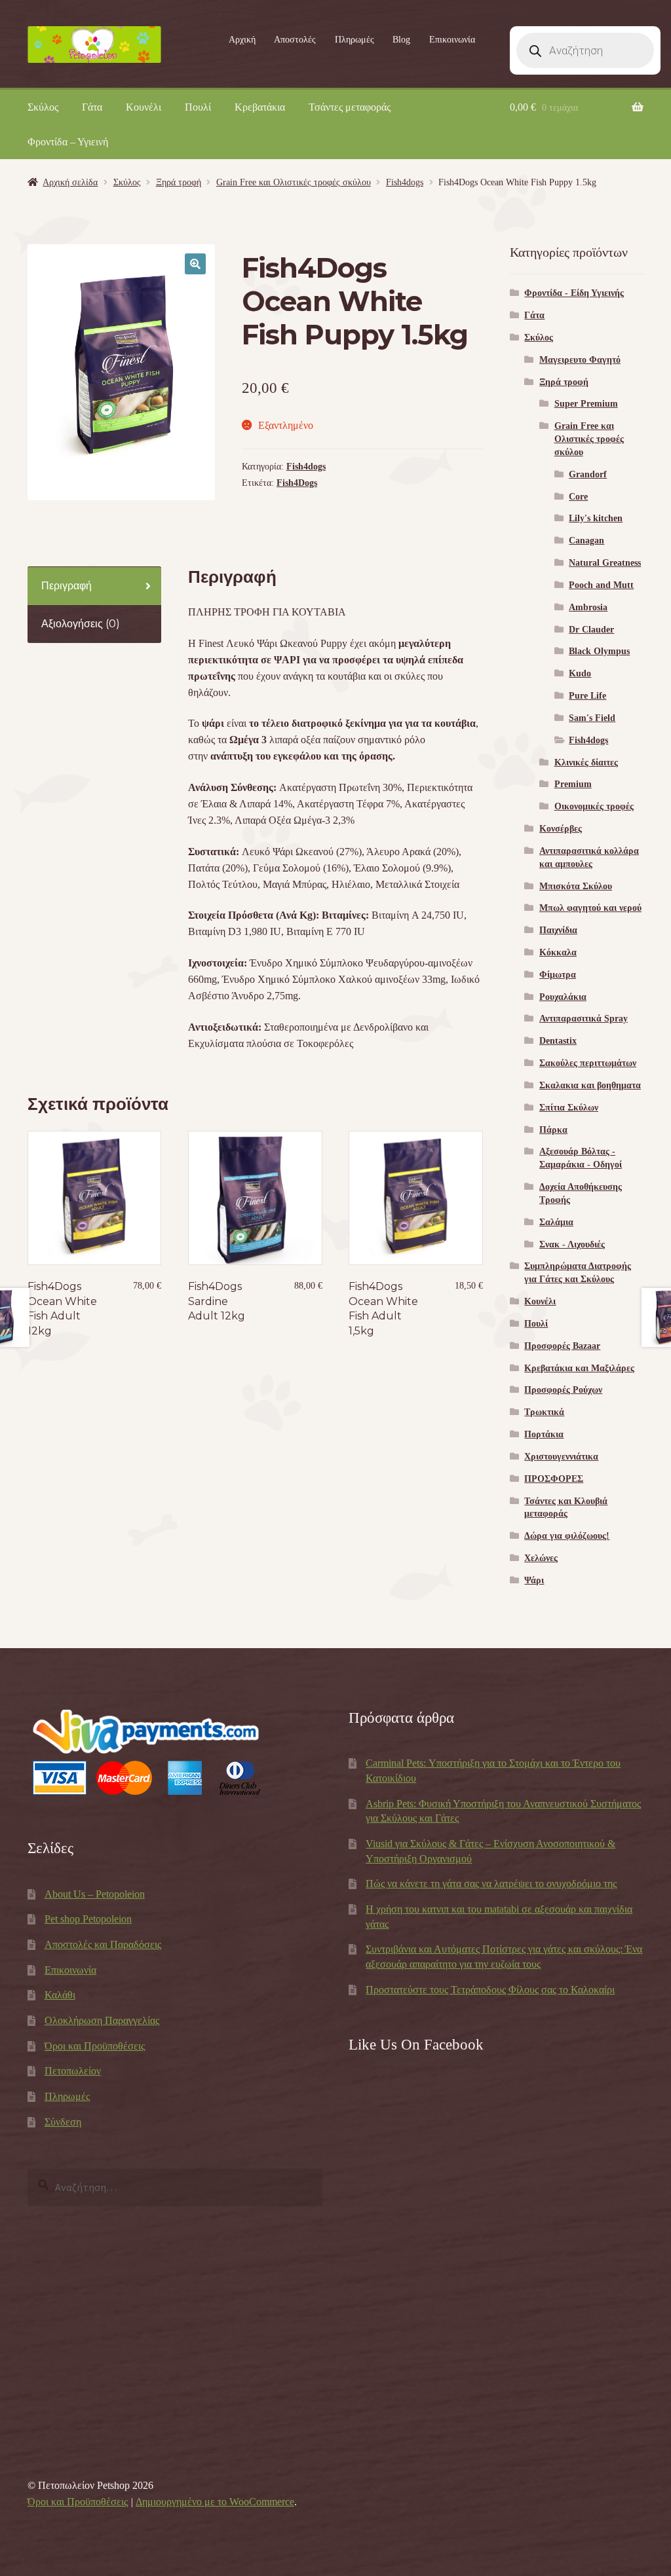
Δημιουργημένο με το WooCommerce (215, 2502)
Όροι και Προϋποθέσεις (95, 2046)
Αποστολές (295, 40)
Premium (573, 784)
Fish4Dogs (297, 483)
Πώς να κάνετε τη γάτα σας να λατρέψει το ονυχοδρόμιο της (491, 1884)
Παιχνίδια (558, 930)
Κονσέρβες (561, 829)
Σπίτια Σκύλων (569, 1108)
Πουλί (198, 107)
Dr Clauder (591, 630)
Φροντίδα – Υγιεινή (68, 142)
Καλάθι (60, 1995)
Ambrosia (588, 607)
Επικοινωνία (452, 40)
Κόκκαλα (558, 952)
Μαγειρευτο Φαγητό (580, 360)
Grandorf (588, 474)
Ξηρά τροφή (179, 182)
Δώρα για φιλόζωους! (567, 1536)
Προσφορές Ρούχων (563, 1390)
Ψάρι (534, 1580)
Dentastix (558, 1041)
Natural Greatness (605, 563)
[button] (195, 264)
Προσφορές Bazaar (562, 1346)
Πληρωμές (355, 40)
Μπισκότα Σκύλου (576, 886)
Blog (401, 40)
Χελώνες (541, 1558)
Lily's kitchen (596, 518)
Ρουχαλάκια (563, 997)
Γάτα (92, 107)
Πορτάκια (544, 1434)
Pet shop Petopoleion (88, 1919)
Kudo (580, 673)
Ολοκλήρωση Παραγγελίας (102, 2020)
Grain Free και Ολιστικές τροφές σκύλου (294, 182)
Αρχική (242, 40)
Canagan (586, 541)
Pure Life (587, 696)
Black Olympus (599, 651)
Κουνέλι (144, 107)
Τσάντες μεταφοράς (350, 107)
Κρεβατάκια (260, 107)
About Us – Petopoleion (95, 1894)
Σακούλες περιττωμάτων (588, 1063)
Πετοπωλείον (73, 2071)
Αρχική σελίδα (70, 182)
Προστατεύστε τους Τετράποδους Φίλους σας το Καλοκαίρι (490, 1990)
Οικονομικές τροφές (594, 806)
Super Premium (586, 404)
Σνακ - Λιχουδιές (572, 1244)
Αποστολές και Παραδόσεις (103, 1944)
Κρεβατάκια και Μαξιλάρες (579, 1368)
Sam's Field (592, 718)
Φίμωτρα (558, 975)
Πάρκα (553, 1130)
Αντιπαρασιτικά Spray (584, 1019)
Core (578, 497)
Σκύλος (43, 107)
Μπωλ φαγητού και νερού (590, 908)
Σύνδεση (63, 2122)
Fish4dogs (405, 182)
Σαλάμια (556, 1222)
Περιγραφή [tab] (67, 586)
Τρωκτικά (544, 1412)
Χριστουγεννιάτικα (561, 1457)
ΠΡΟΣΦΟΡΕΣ (554, 1479)
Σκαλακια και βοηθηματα (590, 1085)
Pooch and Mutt (601, 585)
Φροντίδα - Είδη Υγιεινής (574, 293)
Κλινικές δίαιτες (586, 763)
